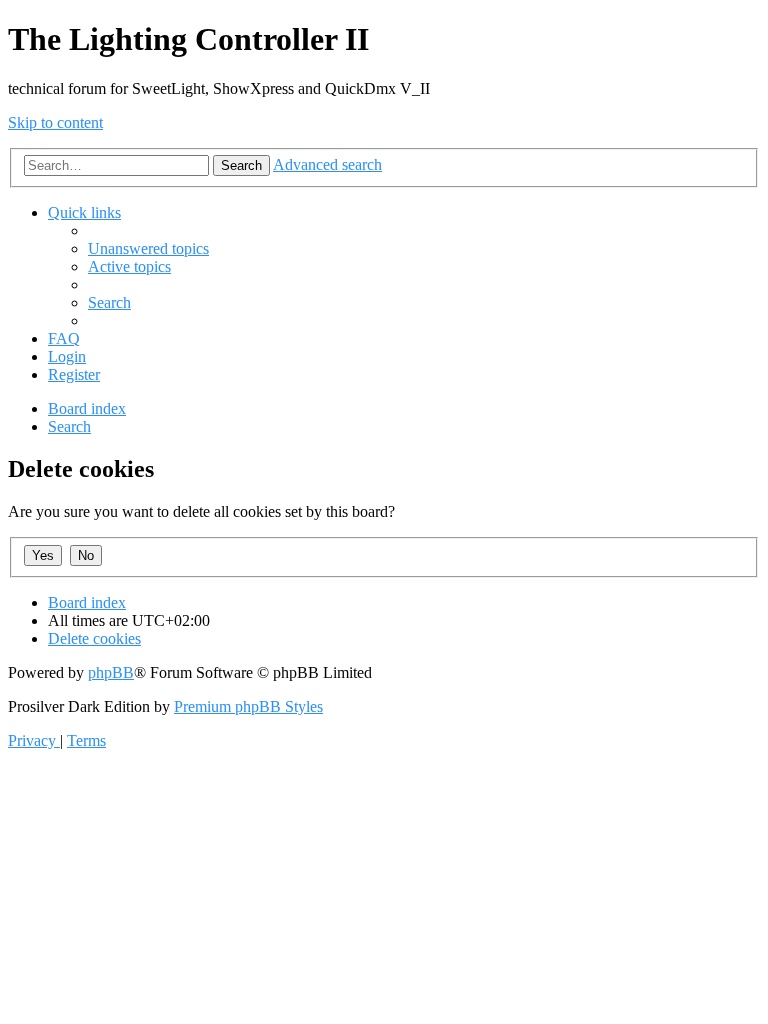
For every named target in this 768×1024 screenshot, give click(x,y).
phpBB (111, 672)
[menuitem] (148, 248)
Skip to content (55, 122)
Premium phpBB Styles (248, 706)
